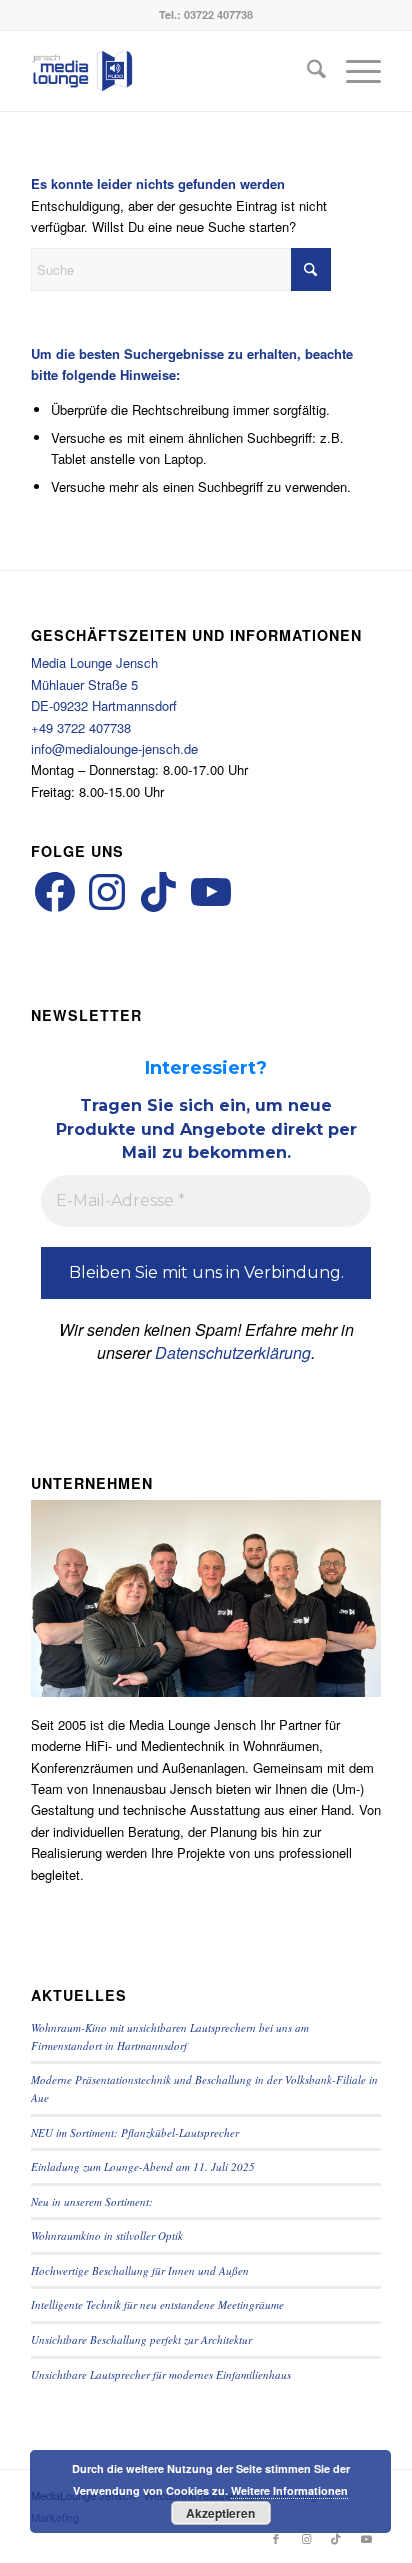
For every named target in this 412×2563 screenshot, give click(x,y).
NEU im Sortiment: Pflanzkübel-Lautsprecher (135, 2132)
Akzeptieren (220, 2513)
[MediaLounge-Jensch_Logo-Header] (171, 71)
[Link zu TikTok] (336, 2538)
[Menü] (353, 71)
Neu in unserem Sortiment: (92, 2201)
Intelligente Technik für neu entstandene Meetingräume (157, 2304)
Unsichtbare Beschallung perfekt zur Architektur (141, 2339)
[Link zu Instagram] (306, 2538)
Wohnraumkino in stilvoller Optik (107, 2235)
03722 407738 (218, 14)
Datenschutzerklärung (233, 1352)
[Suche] (306, 71)
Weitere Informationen (289, 2490)
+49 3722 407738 (81, 727)
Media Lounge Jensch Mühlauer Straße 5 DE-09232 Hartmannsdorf (104, 684)
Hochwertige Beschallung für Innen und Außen (140, 2270)
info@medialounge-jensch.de (114, 748)
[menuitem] (306, 71)
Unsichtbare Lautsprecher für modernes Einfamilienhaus (161, 2374)
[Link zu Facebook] (276, 2538)
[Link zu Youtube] (366, 2538)
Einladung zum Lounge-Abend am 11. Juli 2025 (143, 2166)
